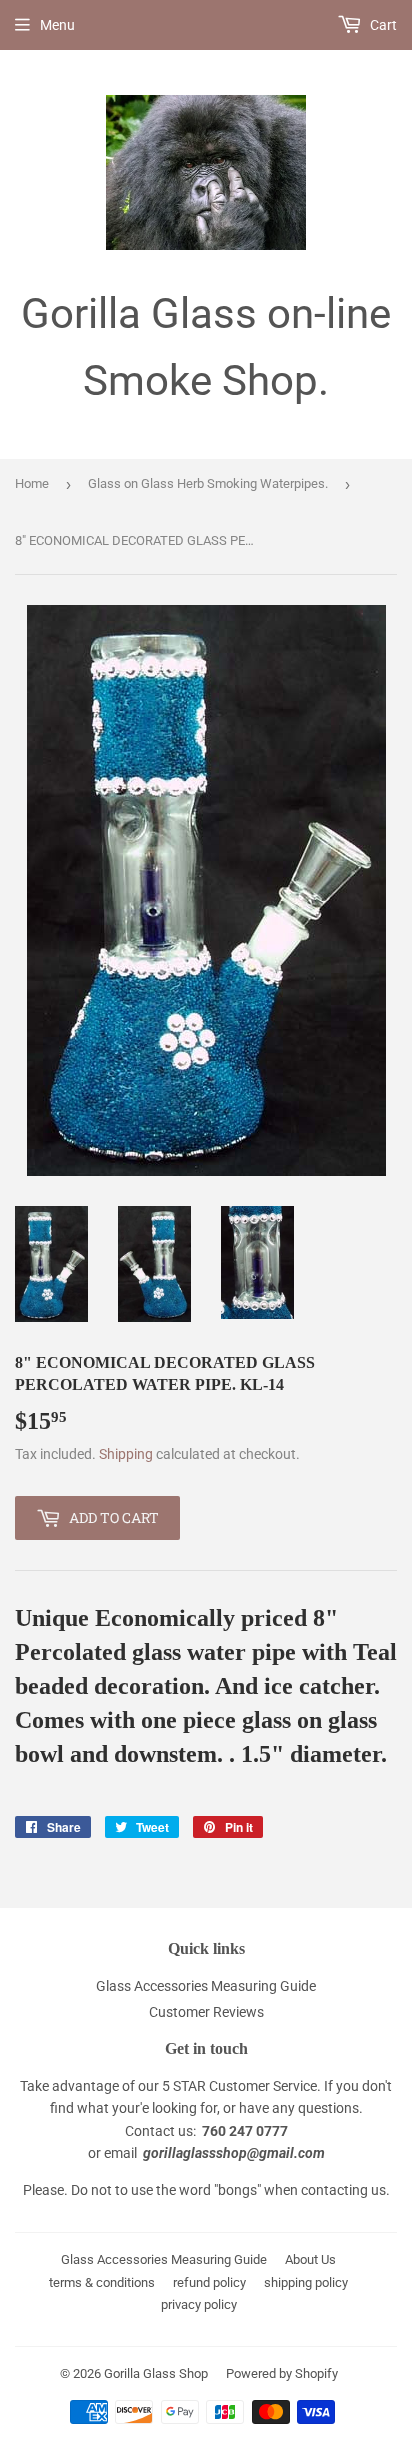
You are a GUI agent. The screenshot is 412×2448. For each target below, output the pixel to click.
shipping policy (306, 2282)
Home (32, 483)
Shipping (126, 1454)
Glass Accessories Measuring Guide (206, 1986)
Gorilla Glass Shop (156, 2373)
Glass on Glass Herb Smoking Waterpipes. (208, 483)
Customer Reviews (206, 2012)
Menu (57, 25)
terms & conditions (102, 2282)
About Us (310, 2259)
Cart (382, 25)
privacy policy (199, 2304)
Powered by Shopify (282, 2373)
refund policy (209, 2282)
